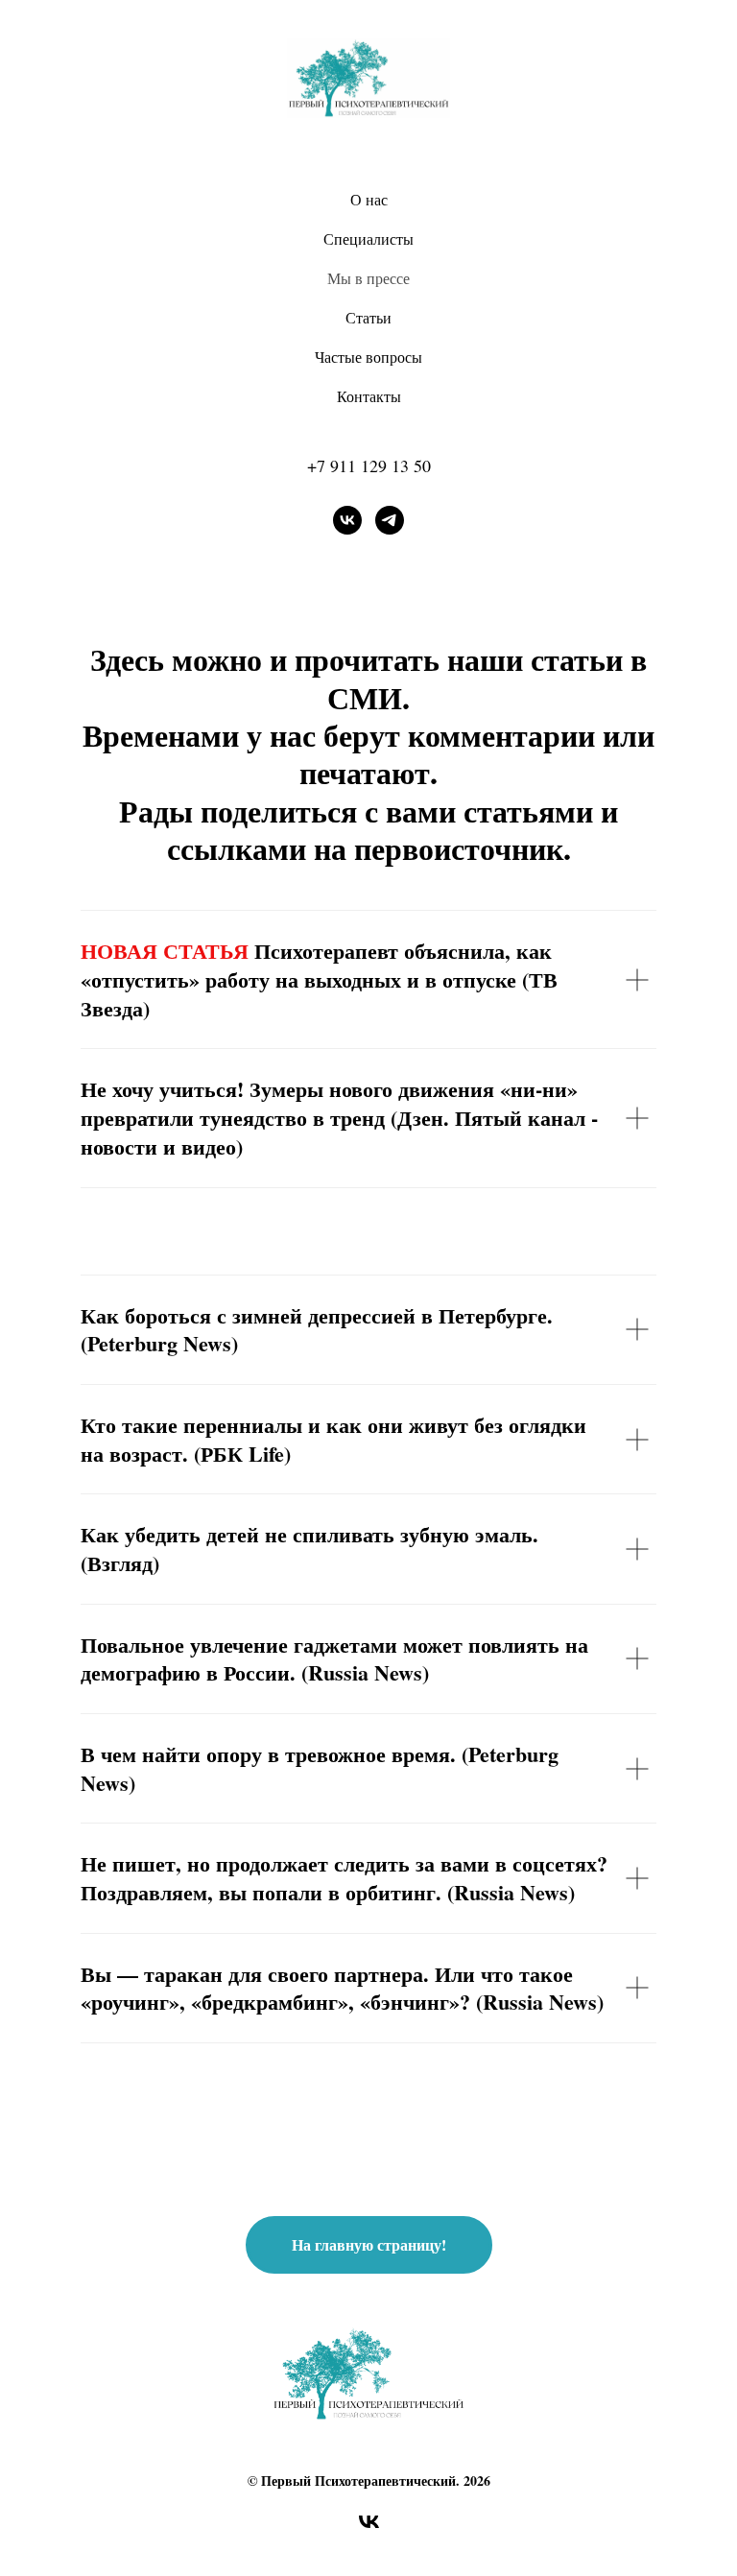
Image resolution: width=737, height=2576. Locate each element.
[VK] (347, 520)
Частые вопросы (368, 357)
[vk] (369, 2528)
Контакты (369, 396)
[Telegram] (390, 520)
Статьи (368, 317)
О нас (369, 199)
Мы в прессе (368, 278)
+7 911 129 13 (360, 465)
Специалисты (368, 239)
